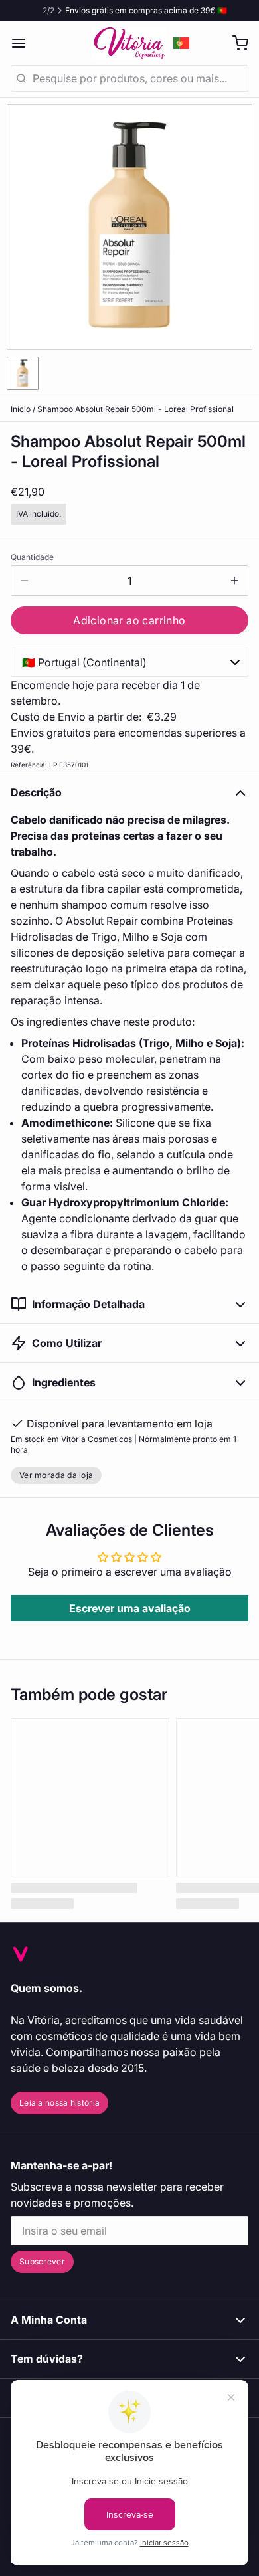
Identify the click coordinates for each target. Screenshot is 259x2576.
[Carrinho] (235, 43)
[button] (129, 620)
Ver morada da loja (56, 1475)
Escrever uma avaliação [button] (130, 1608)
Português (182, 43)
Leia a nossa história (59, 2103)
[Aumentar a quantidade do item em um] (234, 581)
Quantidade (32, 557)
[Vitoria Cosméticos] (129, 43)
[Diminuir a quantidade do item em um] (25, 581)
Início (21, 409)
